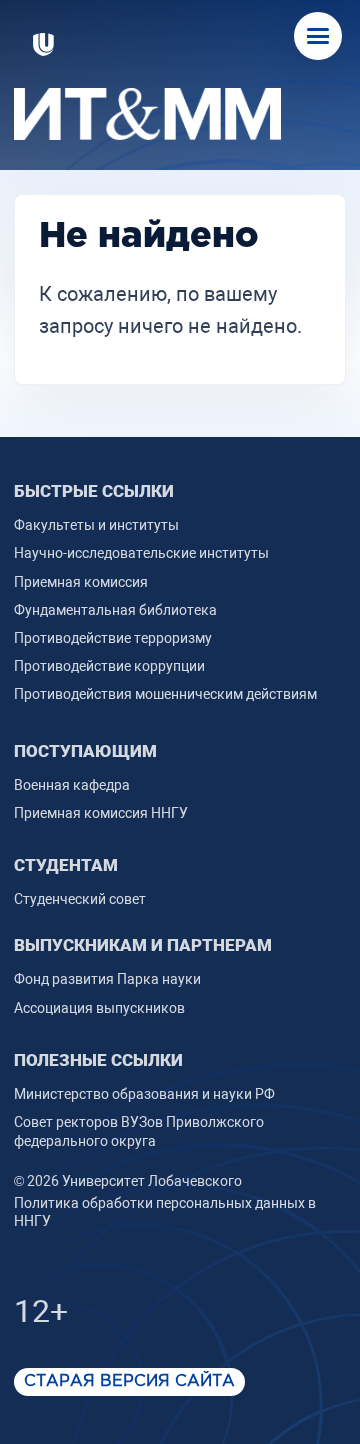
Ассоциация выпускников (99, 1008)
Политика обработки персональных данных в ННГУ (165, 1212)
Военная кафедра (72, 785)
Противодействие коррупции (109, 666)
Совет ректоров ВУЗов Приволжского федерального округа (139, 1131)
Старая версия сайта (129, 1381)
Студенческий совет (80, 899)
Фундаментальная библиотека (115, 610)
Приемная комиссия (81, 582)
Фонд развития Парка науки (107, 979)
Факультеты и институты (96, 525)
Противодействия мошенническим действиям (165, 694)
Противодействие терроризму (113, 638)
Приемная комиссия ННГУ (101, 813)
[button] (318, 36)
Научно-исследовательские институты (141, 553)
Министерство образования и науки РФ (144, 1094)
